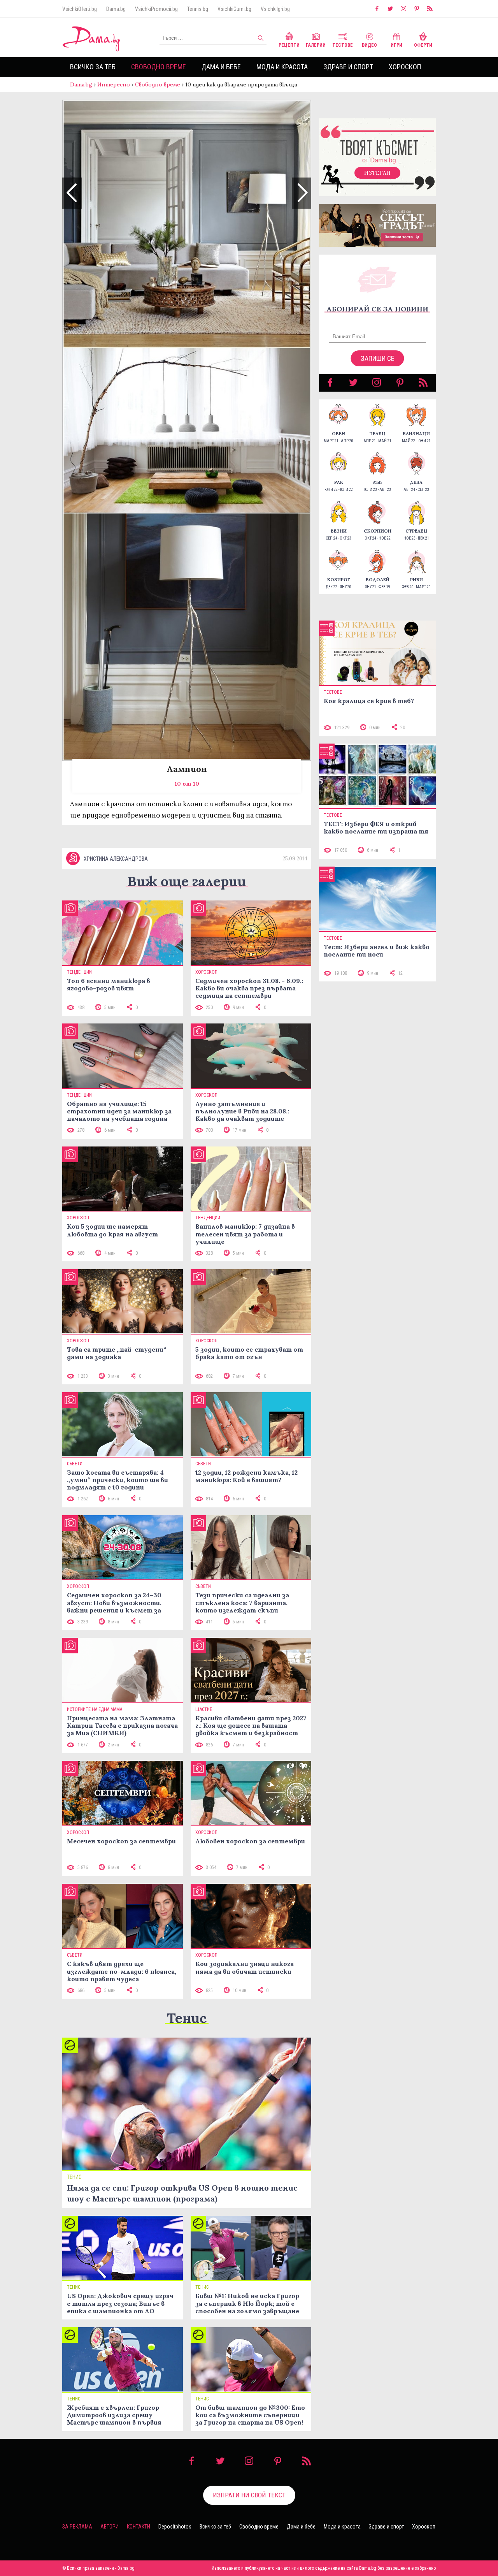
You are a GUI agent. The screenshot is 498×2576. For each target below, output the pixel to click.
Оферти (423, 45)
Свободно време (159, 67)
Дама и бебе (221, 67)
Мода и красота (282, 67)
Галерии (316, 45)
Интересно (114, 84)
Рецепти (289, 45)
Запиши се (378, 358)
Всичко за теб (93, 67)
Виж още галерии (187, 881)
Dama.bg (116, 9)
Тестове (343, 45)
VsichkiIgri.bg (275, 9)
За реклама (77, 2527)
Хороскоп (405, 67)
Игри (396, 45)
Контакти (139, 2527)
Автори (110, 2527)
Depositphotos (175, 2527)
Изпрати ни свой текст (249, 2495)
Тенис (187, 2018)
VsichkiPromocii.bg (156, 9)
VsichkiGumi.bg (234, 9)
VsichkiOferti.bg (80, 9)
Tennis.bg (198, 9)
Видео (369, 45)
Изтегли (377, 173)
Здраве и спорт (348, 67)
